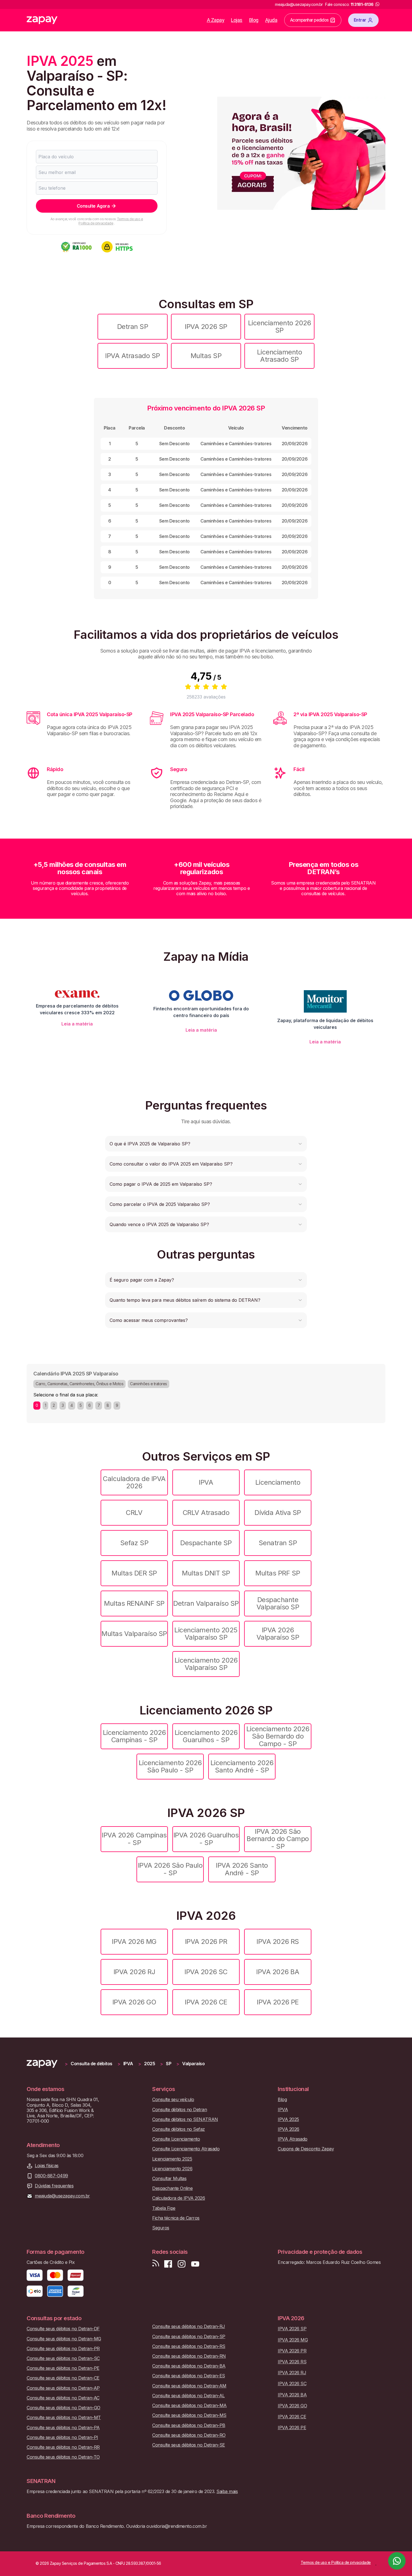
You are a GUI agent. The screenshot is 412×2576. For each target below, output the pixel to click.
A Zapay (216, 20)
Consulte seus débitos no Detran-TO (63, 2457)
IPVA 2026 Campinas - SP (134, 1839)
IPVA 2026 (289, 2129)
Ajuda (271, 20)
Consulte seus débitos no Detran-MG (64, 2339)
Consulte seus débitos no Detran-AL (188, 2396)
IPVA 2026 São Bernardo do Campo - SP (278, 1839)
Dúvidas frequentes (54, 2186)
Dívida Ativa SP (278, 1513)
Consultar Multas (169, 2179)
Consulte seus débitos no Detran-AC (63, 2398)
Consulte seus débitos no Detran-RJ (189, 2326)
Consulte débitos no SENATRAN (185, 2119)
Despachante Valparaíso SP (278, 1603)
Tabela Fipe (164, 2208)
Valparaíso (193, 2064)
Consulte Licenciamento (176, 2139)
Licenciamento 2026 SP (279, 327)
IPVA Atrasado (293, 2139)
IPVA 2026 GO (134, 2002)
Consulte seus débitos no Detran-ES (189, 2376)
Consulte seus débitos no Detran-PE (63, 2368)
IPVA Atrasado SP (132, 356)
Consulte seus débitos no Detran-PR (63, 2349)
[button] (206, 1144)
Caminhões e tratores (148, 1384)
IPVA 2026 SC (206, 1972)
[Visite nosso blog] (156, 2264)
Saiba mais (227, 2491)
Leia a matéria (77, 1024)
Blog (254, 20)
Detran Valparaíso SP (206, 1603)
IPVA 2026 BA (278, 1972)
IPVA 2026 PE (278, 2002)
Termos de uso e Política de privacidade (111, 221)
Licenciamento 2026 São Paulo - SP (170, 1766)
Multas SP (206, 356)
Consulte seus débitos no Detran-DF (63, 2329)
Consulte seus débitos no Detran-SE (189, 2445)
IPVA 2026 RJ (134, 1972)
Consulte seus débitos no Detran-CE (63, 2378)
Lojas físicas (47, 2166)
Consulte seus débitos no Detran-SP (189, 2337)
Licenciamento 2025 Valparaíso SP (206, 1634)
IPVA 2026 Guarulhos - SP (206, 1839)
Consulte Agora (93, 206)
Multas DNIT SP (206, 1573)
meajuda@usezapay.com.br (62, 2196)
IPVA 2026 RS (278, 1942)
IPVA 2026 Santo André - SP (242, 1869)
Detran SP (133, 327)
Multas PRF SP (278, 1573)
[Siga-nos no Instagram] (182, 2264)
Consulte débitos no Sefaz (179, 2129)
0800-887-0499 (51, 2176)
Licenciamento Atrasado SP (280, 356)
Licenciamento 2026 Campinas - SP (134, 1736)
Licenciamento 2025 (172, 2159)
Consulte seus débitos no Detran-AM (189, 2386)
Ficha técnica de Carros (176, 2218)
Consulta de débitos (92, 2064)
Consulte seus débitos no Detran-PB (189, 2425)
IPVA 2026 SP (206, 327)
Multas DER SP (134, 1573)
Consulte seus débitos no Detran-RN (189, 2356)
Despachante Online (172, 2188)
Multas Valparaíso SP (134, 1634)
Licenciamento (278, 1482)
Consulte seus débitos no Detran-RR (63, 2447)
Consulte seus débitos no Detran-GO (63, 2408)
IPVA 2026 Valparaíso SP (278, 1634)
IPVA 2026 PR (206, 1942)
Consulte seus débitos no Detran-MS (189, 2415)
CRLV (134, 1513)
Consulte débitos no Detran (180, 2110)
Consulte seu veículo (173, 2100)
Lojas (237, 20)
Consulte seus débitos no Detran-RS (189, 2346)
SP (169, 2064)
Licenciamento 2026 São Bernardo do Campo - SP (278, 1736)
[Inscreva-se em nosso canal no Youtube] (195, 2264)
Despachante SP (206, 1543)
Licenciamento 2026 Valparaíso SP (206, 1664)
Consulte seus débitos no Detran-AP (63, 2388)
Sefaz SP (134, 1543)
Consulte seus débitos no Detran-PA (63, 2428)
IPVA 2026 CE (206, 2002)
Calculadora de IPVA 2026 (134, 1482)
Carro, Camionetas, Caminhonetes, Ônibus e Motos (79, 1384)
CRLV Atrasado (206, 1513)
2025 (150, 2064)
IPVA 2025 (288, 2119)
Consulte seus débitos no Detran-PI (62, 2437)
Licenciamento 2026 (172, 2169)
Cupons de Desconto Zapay (306, 2149)
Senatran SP (278, 1543)
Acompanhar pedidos (309, 20)
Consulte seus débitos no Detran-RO (189, 2435)
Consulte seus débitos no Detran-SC (63, 2358)
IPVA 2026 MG (134, 1942)
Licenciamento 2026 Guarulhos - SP (206, 1736)
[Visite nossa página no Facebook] (168, 2264)
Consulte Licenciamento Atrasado (186, 2149)
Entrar (360, 20)
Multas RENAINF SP (134, 1603)
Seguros (161, 2228)
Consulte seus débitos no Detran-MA (189, 2406)
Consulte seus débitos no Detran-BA (189, 2366)
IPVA (206, 1482)
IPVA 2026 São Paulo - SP (170, 1869)
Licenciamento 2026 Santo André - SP (242, 1766)
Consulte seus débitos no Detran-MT (64, 2418)
